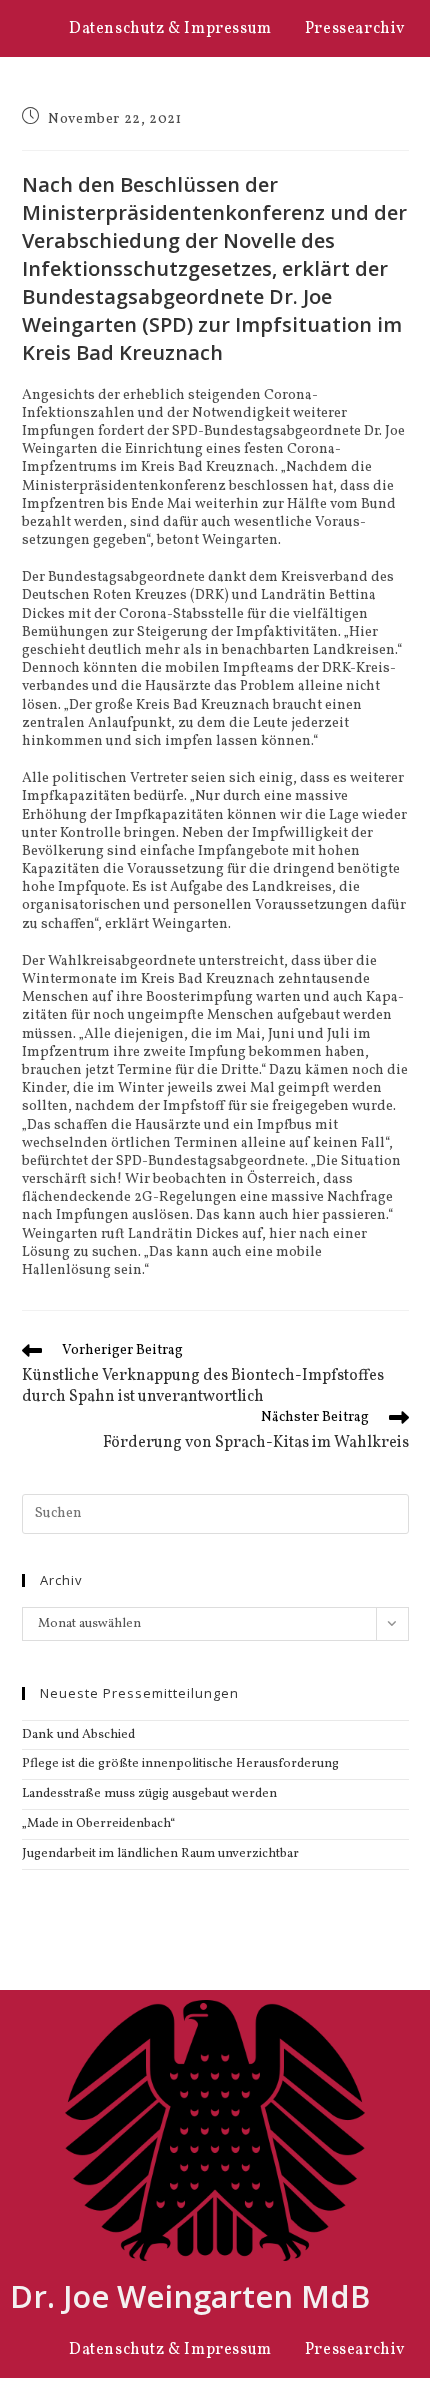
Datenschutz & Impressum (170, 29)
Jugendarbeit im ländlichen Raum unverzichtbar (160, 1854)
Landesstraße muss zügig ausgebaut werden (149, 1794)
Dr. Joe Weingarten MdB (190, 2296)
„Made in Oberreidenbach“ (98, 1824)
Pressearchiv (355, 29)
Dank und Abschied (78, 1735)
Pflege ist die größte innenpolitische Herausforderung (180, 1764)
